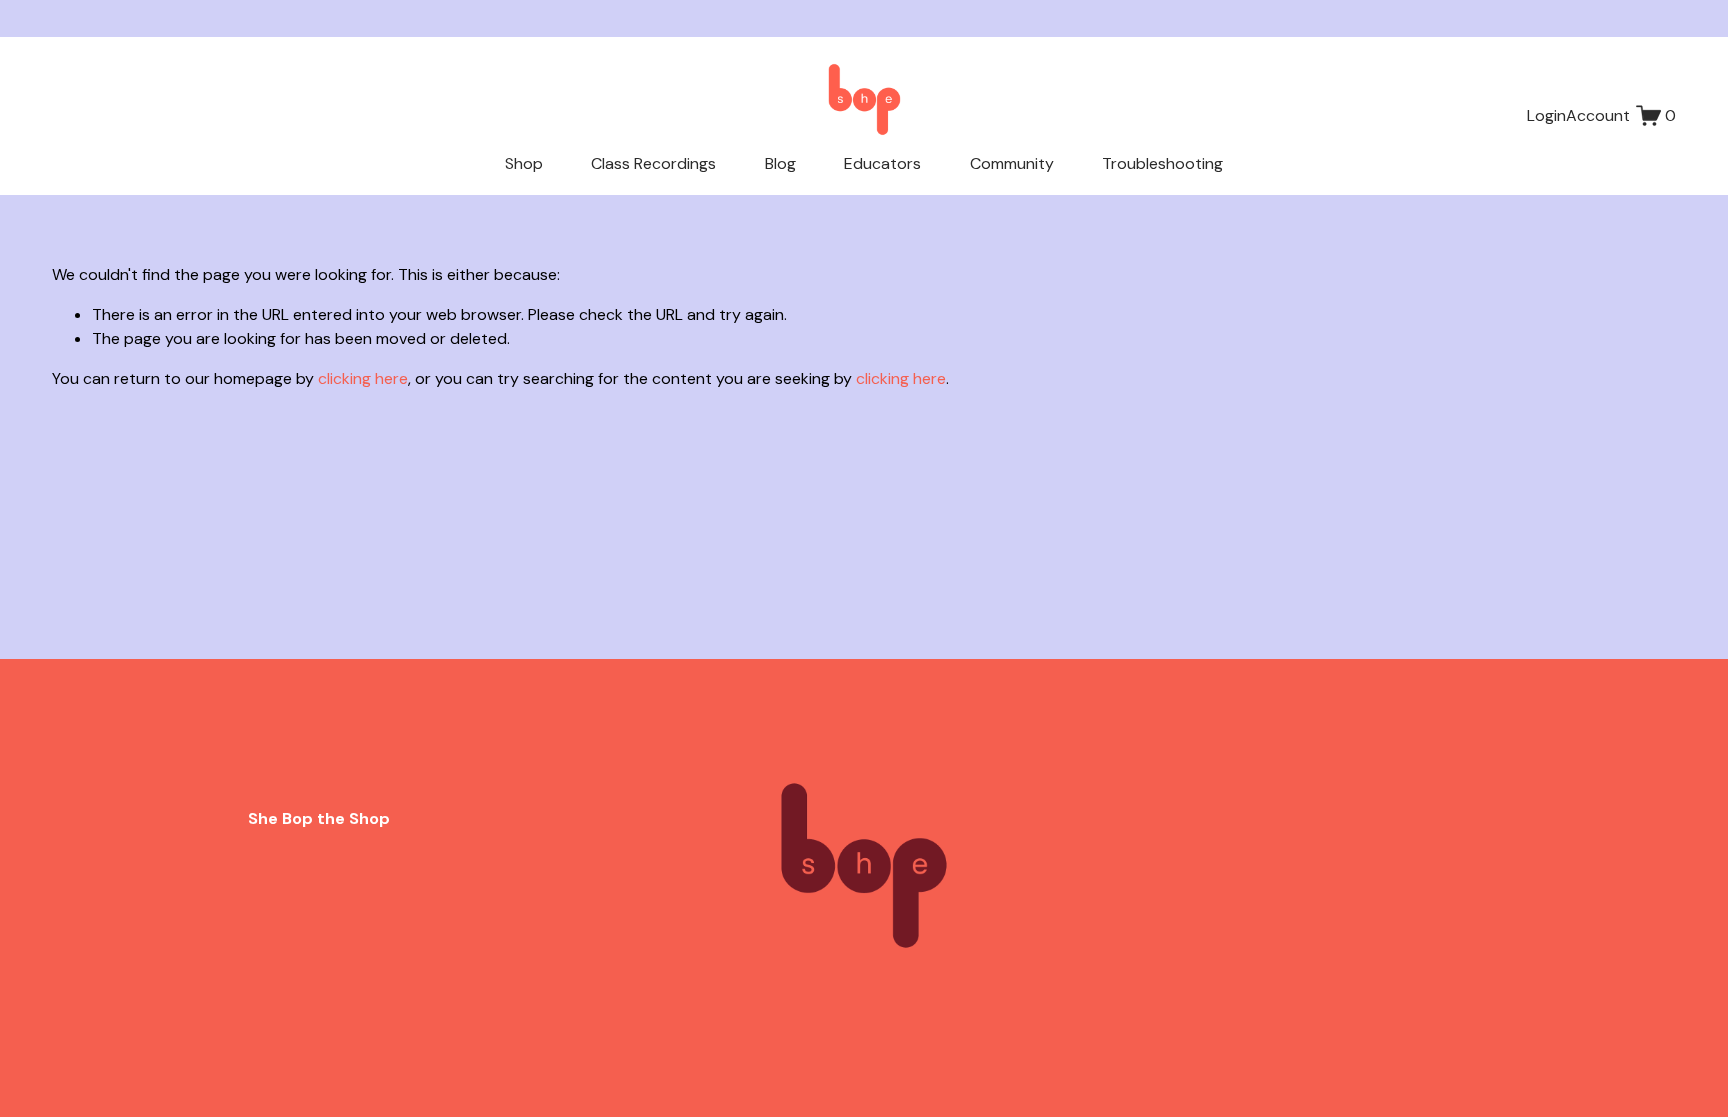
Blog (780, 163)
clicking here (363, 378)
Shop (524, 163)
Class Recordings (653, 163)
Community (1012, 163)
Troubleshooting (1162, 163)
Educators (882, 163)
